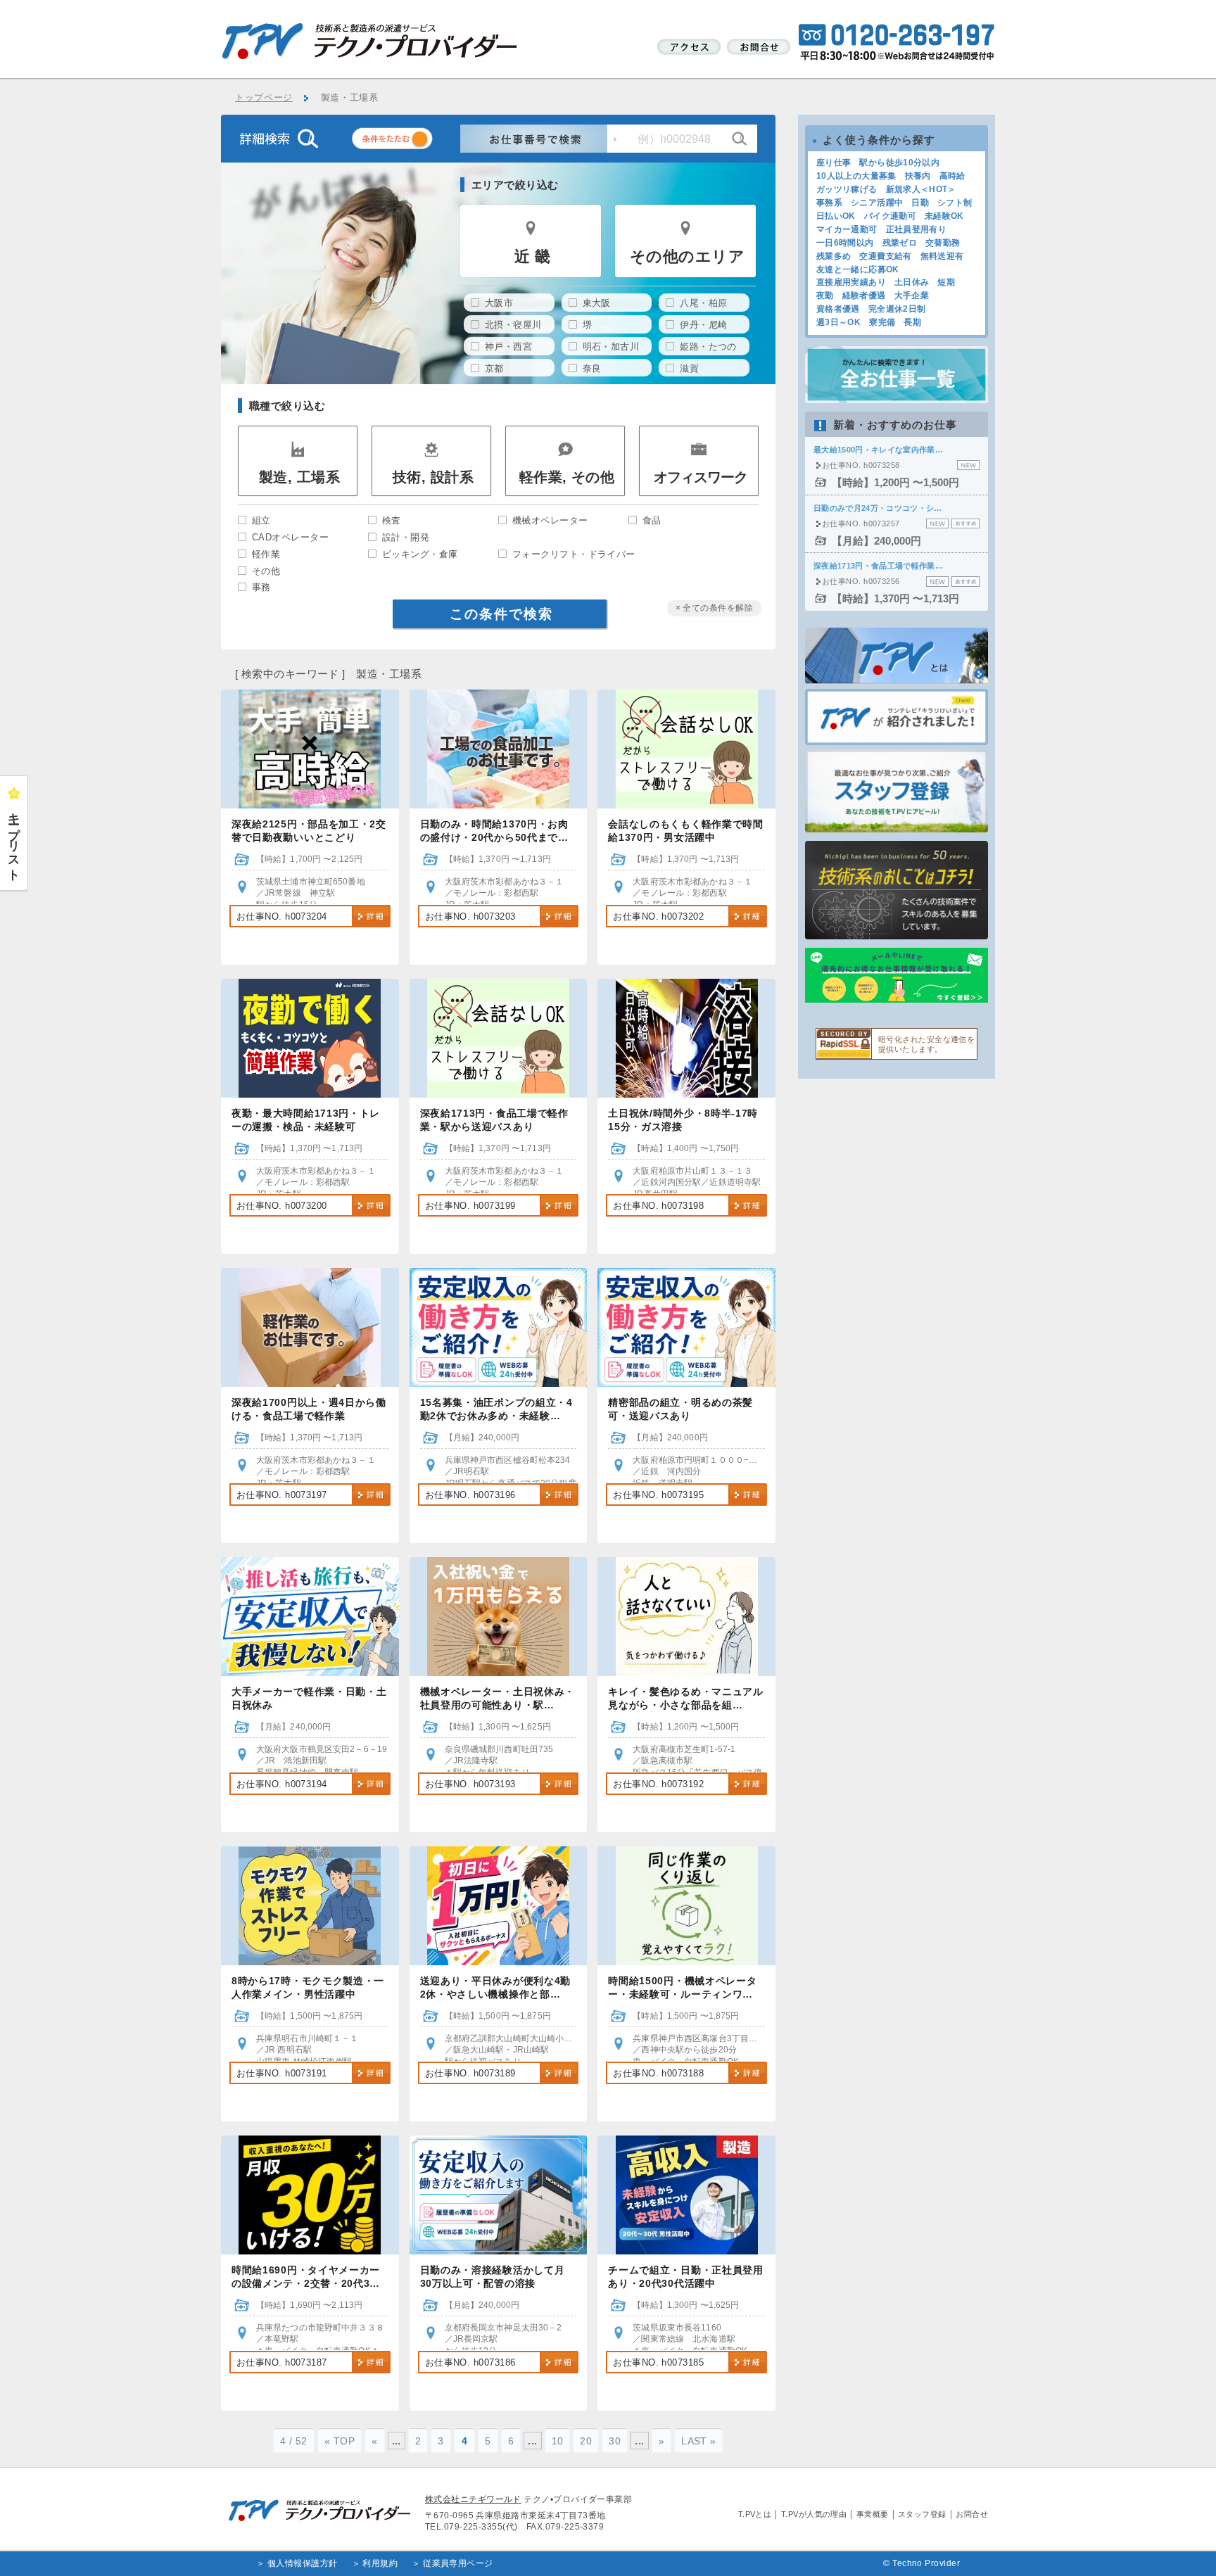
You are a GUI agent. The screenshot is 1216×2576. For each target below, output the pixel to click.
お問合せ (972, 2514)
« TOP (340, 2441)
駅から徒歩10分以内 (899, 163)
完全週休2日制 (897, 309)
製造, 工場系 (299, 477)
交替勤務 (943, 243)
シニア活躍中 (877, 203)
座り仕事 (834, 163)
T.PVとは (755, 2514)
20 (586, 2441)
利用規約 (380, 2563)
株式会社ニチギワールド (473, 2499)
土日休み (912, 282)
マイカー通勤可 (847, 229)
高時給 (952, 176)
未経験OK (944, 216)
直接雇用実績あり (851, 282)
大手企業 (912, 296)
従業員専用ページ (458, 2563)
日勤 (920, 203)
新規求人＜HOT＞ (921, 189)
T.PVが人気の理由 (814, 2514)
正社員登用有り (917, 229)
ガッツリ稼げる (847, 189)
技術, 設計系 (433, 477)
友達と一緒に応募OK (858, 269)
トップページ (264, 98)
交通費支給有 (885, 256)
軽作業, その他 (567, 477)
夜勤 (825, 296)
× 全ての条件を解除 (715, 608)
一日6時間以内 (845, 243)
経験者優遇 (864, 296)
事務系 (829, 203)
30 (615, 2441)
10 (558, 2441)
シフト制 (955, 203)
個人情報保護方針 (303, 2563)
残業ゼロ (900, 243)
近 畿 (532, 256)
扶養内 (918, 176)
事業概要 (873, 2514)
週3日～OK (838, 322)
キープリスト (14, 840)
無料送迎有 (942, 256)
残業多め (834, 256)
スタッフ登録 (922, 2514)
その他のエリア (687, 256)
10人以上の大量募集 (856, 176)
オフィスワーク (701, 477)
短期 (946, 282)
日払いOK (836, 216)
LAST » (699, 2441)
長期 (912, 322)
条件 (410, 141)
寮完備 (882, 322)
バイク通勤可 (890, 216)
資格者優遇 (838, 309)
